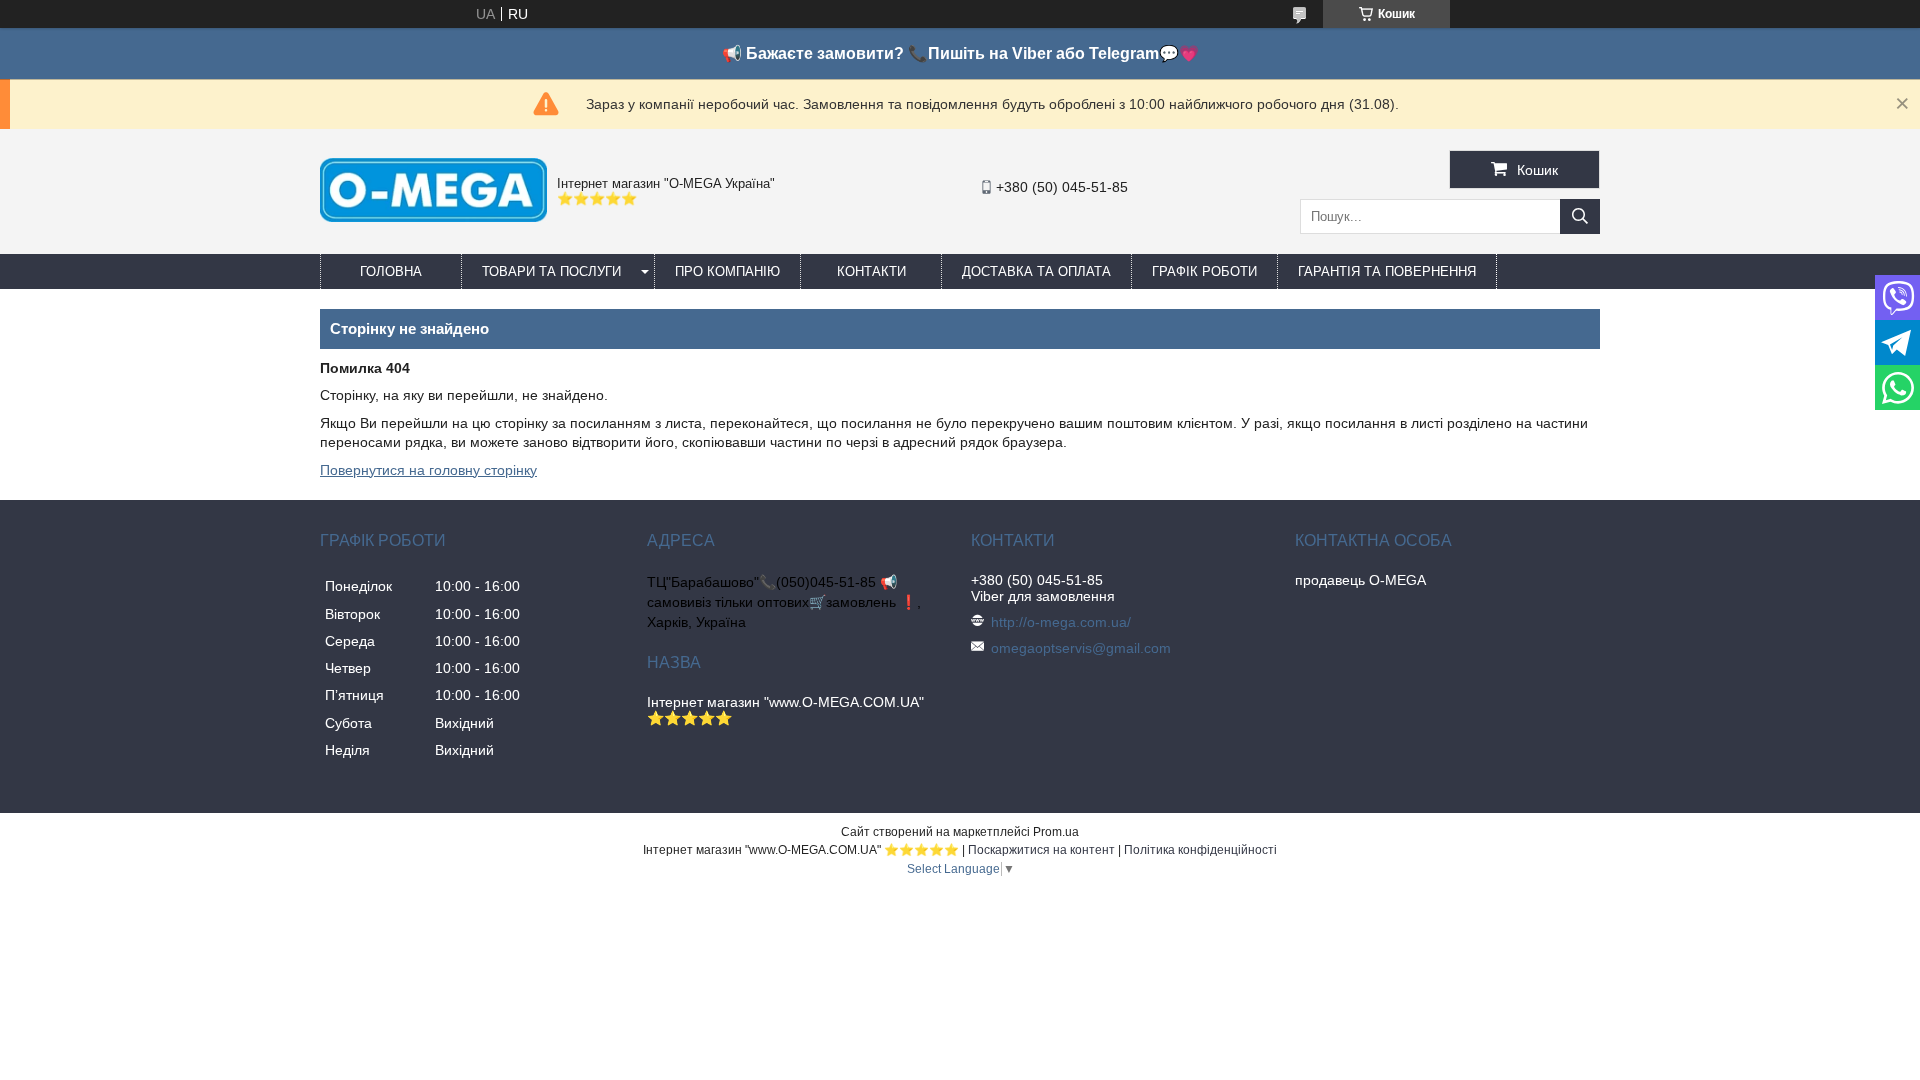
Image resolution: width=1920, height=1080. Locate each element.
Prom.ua (1056, 832)
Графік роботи (1204, 271)
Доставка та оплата (1036, 271)
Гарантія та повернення (1387, 271)
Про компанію (727, 271)
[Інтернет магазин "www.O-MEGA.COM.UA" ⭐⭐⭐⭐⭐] (433, 217)
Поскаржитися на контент (1041, 850)
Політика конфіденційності (1200, 850)
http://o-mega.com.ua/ (1061, 622)
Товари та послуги (551, 271)
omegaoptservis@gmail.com (1081, 648)
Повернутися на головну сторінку (428, 470)
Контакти (871, 271)
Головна (391, 271)
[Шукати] (1580, 216)
